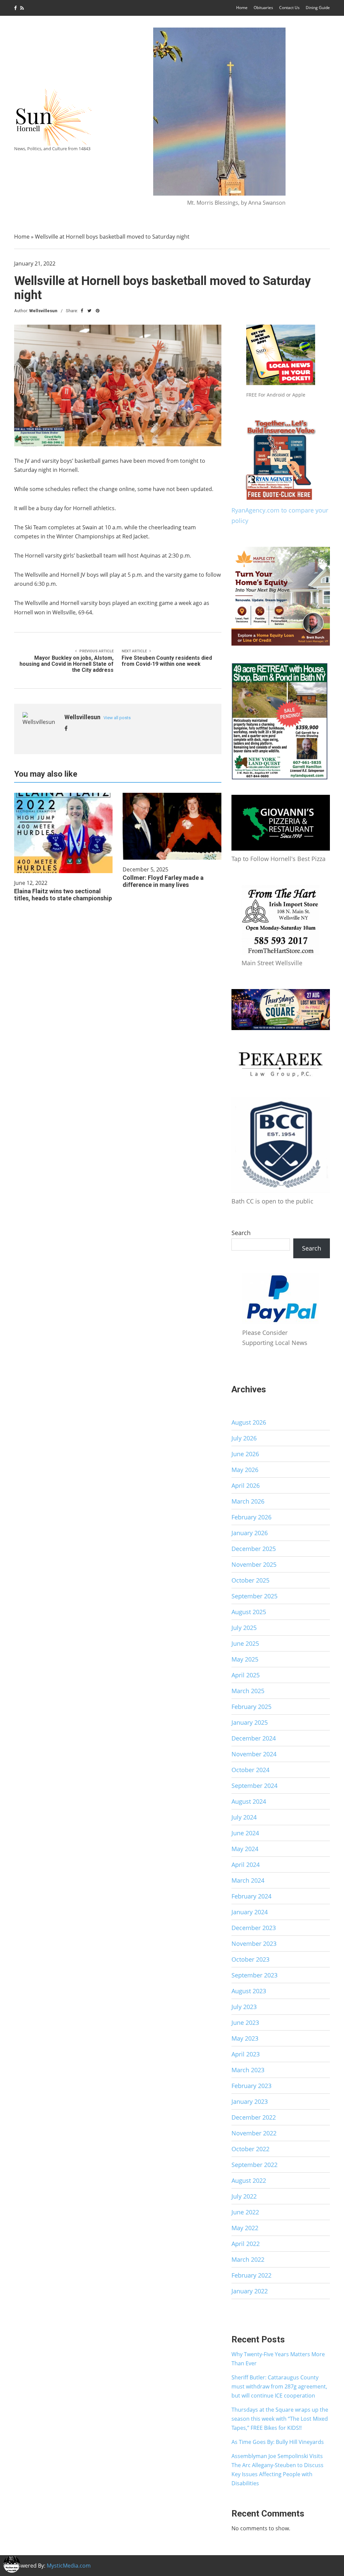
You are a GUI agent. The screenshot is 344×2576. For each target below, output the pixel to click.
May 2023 (245, 2038)
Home (242, 8)
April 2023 (246, 2054)
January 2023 (250, 2101)
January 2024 (250, 1912)
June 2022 (245, 2212)
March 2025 (248, 1691)
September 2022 (254, 2165)
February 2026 (251, 1517)
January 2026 (250, 1533)
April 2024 (246, 1865)
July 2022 (244, 2196)
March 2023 (248, 2070)
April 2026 (246, 1485)
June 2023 (245, 2022)
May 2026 (245, 1470)
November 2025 (254, 1564)
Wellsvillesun (43, 311)
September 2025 (254, 1596)
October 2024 (250, 1770)
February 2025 (251, 1707)
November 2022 (254, 2133)
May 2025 (245, 1659)
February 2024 (251, 1896)
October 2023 (250, 1959)
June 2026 (245, 1454)
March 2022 (248, 2259)
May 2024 (245, 1849)
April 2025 (246, 1675)
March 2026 (248, 1501)
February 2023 (251, 2086)
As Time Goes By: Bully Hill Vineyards (278, 2442)
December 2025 (254, 1549)
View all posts (117, 718)
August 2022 (249, 2180)
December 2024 (254, 1738)
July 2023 (244, 2007)
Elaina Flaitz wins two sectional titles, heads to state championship (63, 895)
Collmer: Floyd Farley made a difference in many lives (163, 881)
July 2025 (244, 1628)
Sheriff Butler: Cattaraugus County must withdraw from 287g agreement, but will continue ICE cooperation (279, 2386)
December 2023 (254, 1928)
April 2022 (246, 2244)
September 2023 (254, 1975)
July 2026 (244, 1438)
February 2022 (251, 2275)
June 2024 (245, 1833)
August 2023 (249, 1991)
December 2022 (254, 2117)
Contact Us (289, 8)
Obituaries (263, 8)
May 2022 (245, 2228)
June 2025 (245, 1643)
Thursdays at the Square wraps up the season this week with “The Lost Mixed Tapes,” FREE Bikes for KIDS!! (280, 2419)
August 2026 (249, 1422)
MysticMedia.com (69, 2566)
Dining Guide (318, 8)
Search (241, 1233)
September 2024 (254, 1786)
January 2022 (250, 2291)
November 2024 (254, 1754)
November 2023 (254, 1944)
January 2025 (250, 1722)
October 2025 (250, 1580)
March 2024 (248, 1880)
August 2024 (249, 1801)
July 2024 (244, 1817)
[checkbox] (12, 2564)
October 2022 (250, 2149)
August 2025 (249, 1612)
